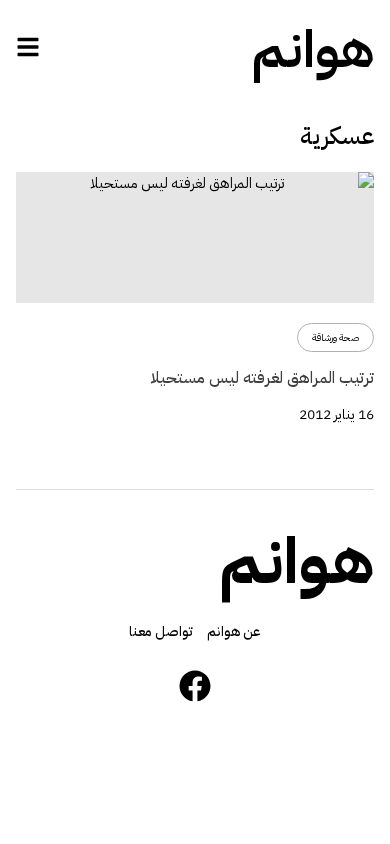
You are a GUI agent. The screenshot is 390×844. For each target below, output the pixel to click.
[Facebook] (195, 686)
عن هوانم (234, 631)
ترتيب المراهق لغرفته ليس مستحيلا (262, 378)
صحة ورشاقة (335, 337)
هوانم (313, 50)
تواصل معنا (161, 631)
